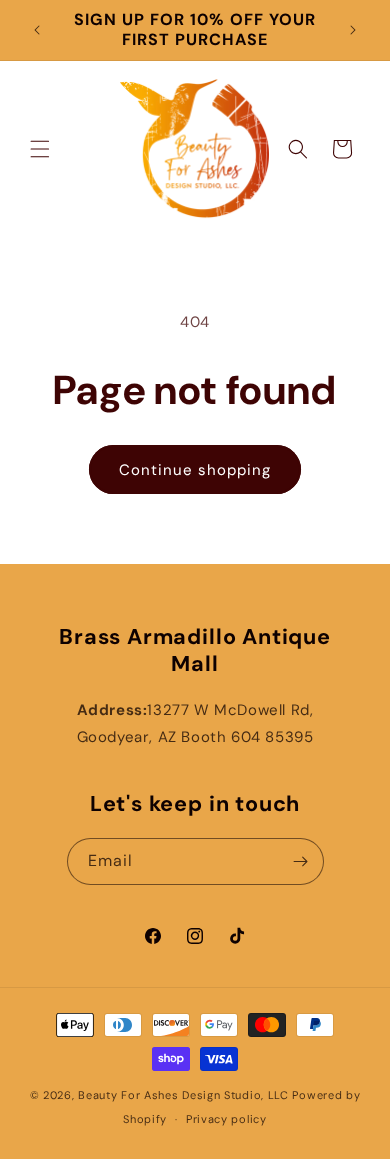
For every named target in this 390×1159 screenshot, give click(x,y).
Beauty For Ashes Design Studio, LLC (183, 1095)
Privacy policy (226, 1119)
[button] (40, 149)
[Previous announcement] (37, 30)
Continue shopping (195, 470)
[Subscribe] (301, 861)
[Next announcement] (353, 30)
